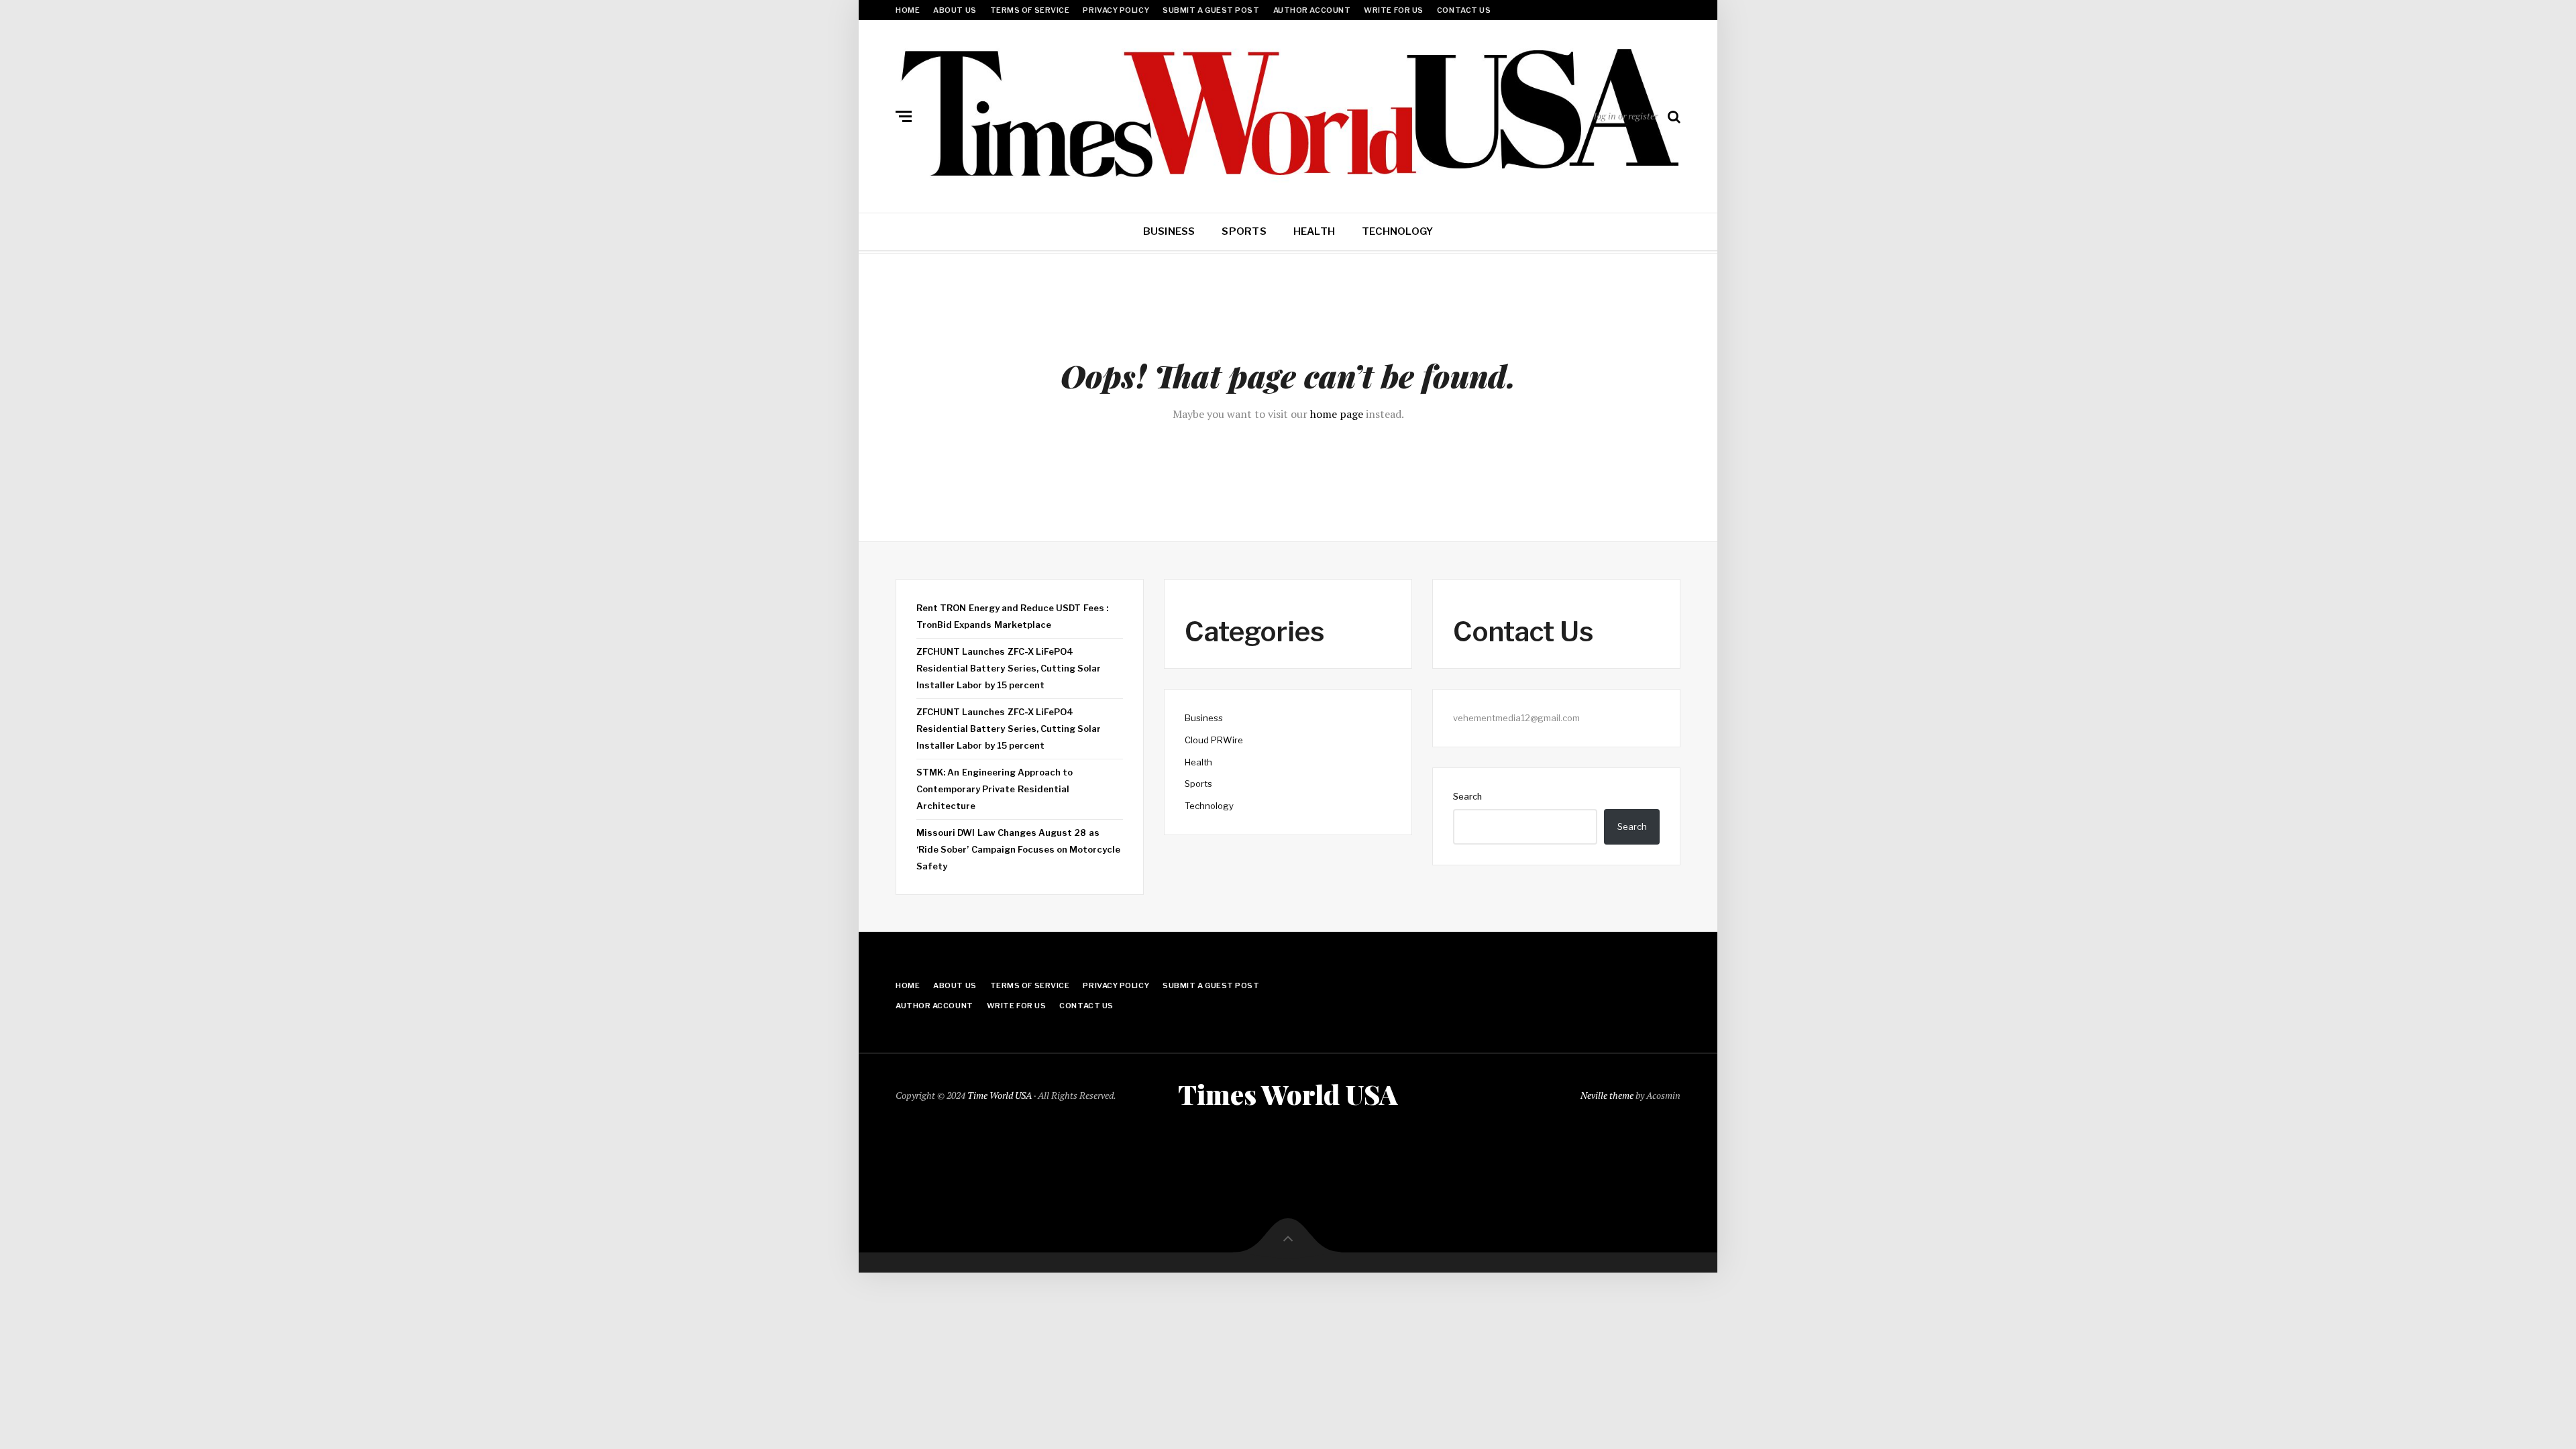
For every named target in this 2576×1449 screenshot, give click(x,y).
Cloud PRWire (1214, 740)
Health (1314, 231)
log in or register (1626, 116)
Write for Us (1394, 10)
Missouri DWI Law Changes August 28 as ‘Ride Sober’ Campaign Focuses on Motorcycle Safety (1018, 849)
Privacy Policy (1116, 10)
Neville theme (1607, 1095)
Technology (1397, 231)
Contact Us (1464, 10)
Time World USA (1000, 1095)
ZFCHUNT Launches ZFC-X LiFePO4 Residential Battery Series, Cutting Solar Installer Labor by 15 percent (1009, 668)
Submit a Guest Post (1211, 10)
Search (1467, 796)
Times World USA (1288, 1094)
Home (908, 10)
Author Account (1312, 10)
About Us (955, 10)
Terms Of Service (1030, 10)
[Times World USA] (1288, 113)
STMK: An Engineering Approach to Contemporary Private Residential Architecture (995, 789)
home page (1337, 414)
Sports (1244, 231)
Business (1169, 231)
